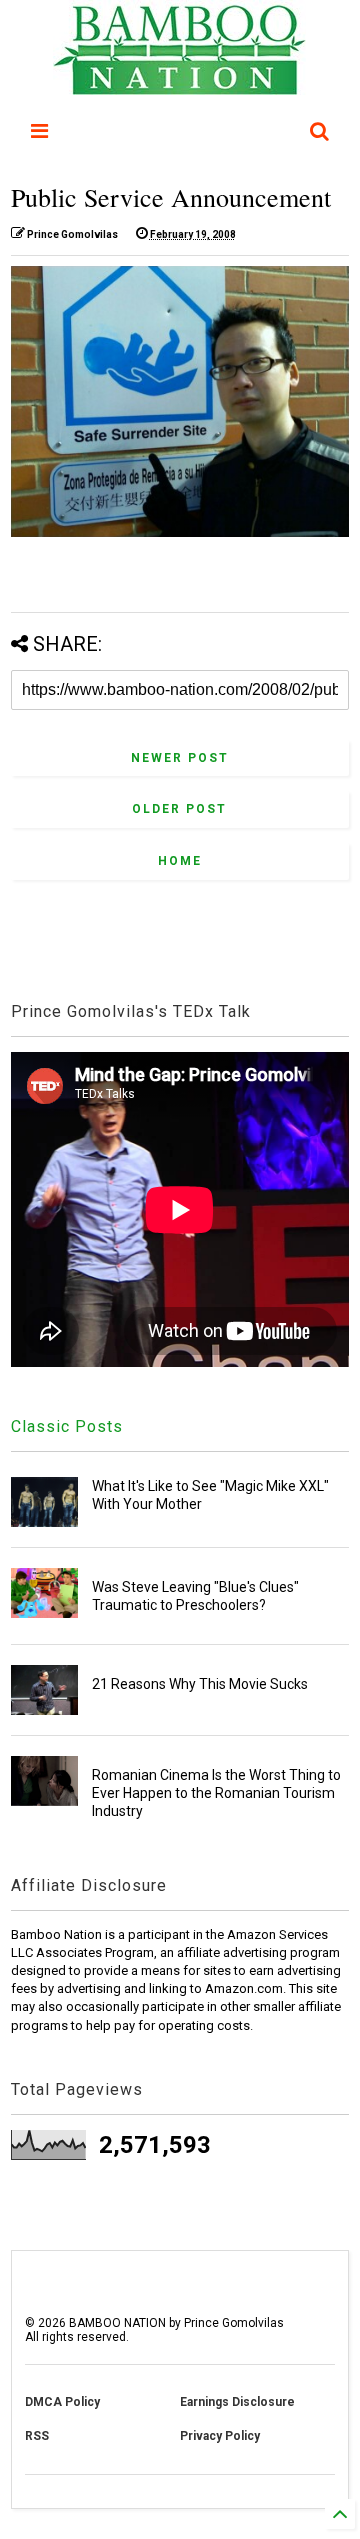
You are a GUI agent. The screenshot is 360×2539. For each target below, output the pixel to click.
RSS (37, 2436)
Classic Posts (67, 1426)
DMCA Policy (62, 2402)
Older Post (179, 809)
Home (180, 861)
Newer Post (180, 758)
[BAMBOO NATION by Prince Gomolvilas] (179, 86)
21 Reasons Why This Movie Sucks (200, 1684)
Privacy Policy (220, 2436)
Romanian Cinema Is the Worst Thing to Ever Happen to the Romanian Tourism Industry (216, 1793)
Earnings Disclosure (237, 2402)
